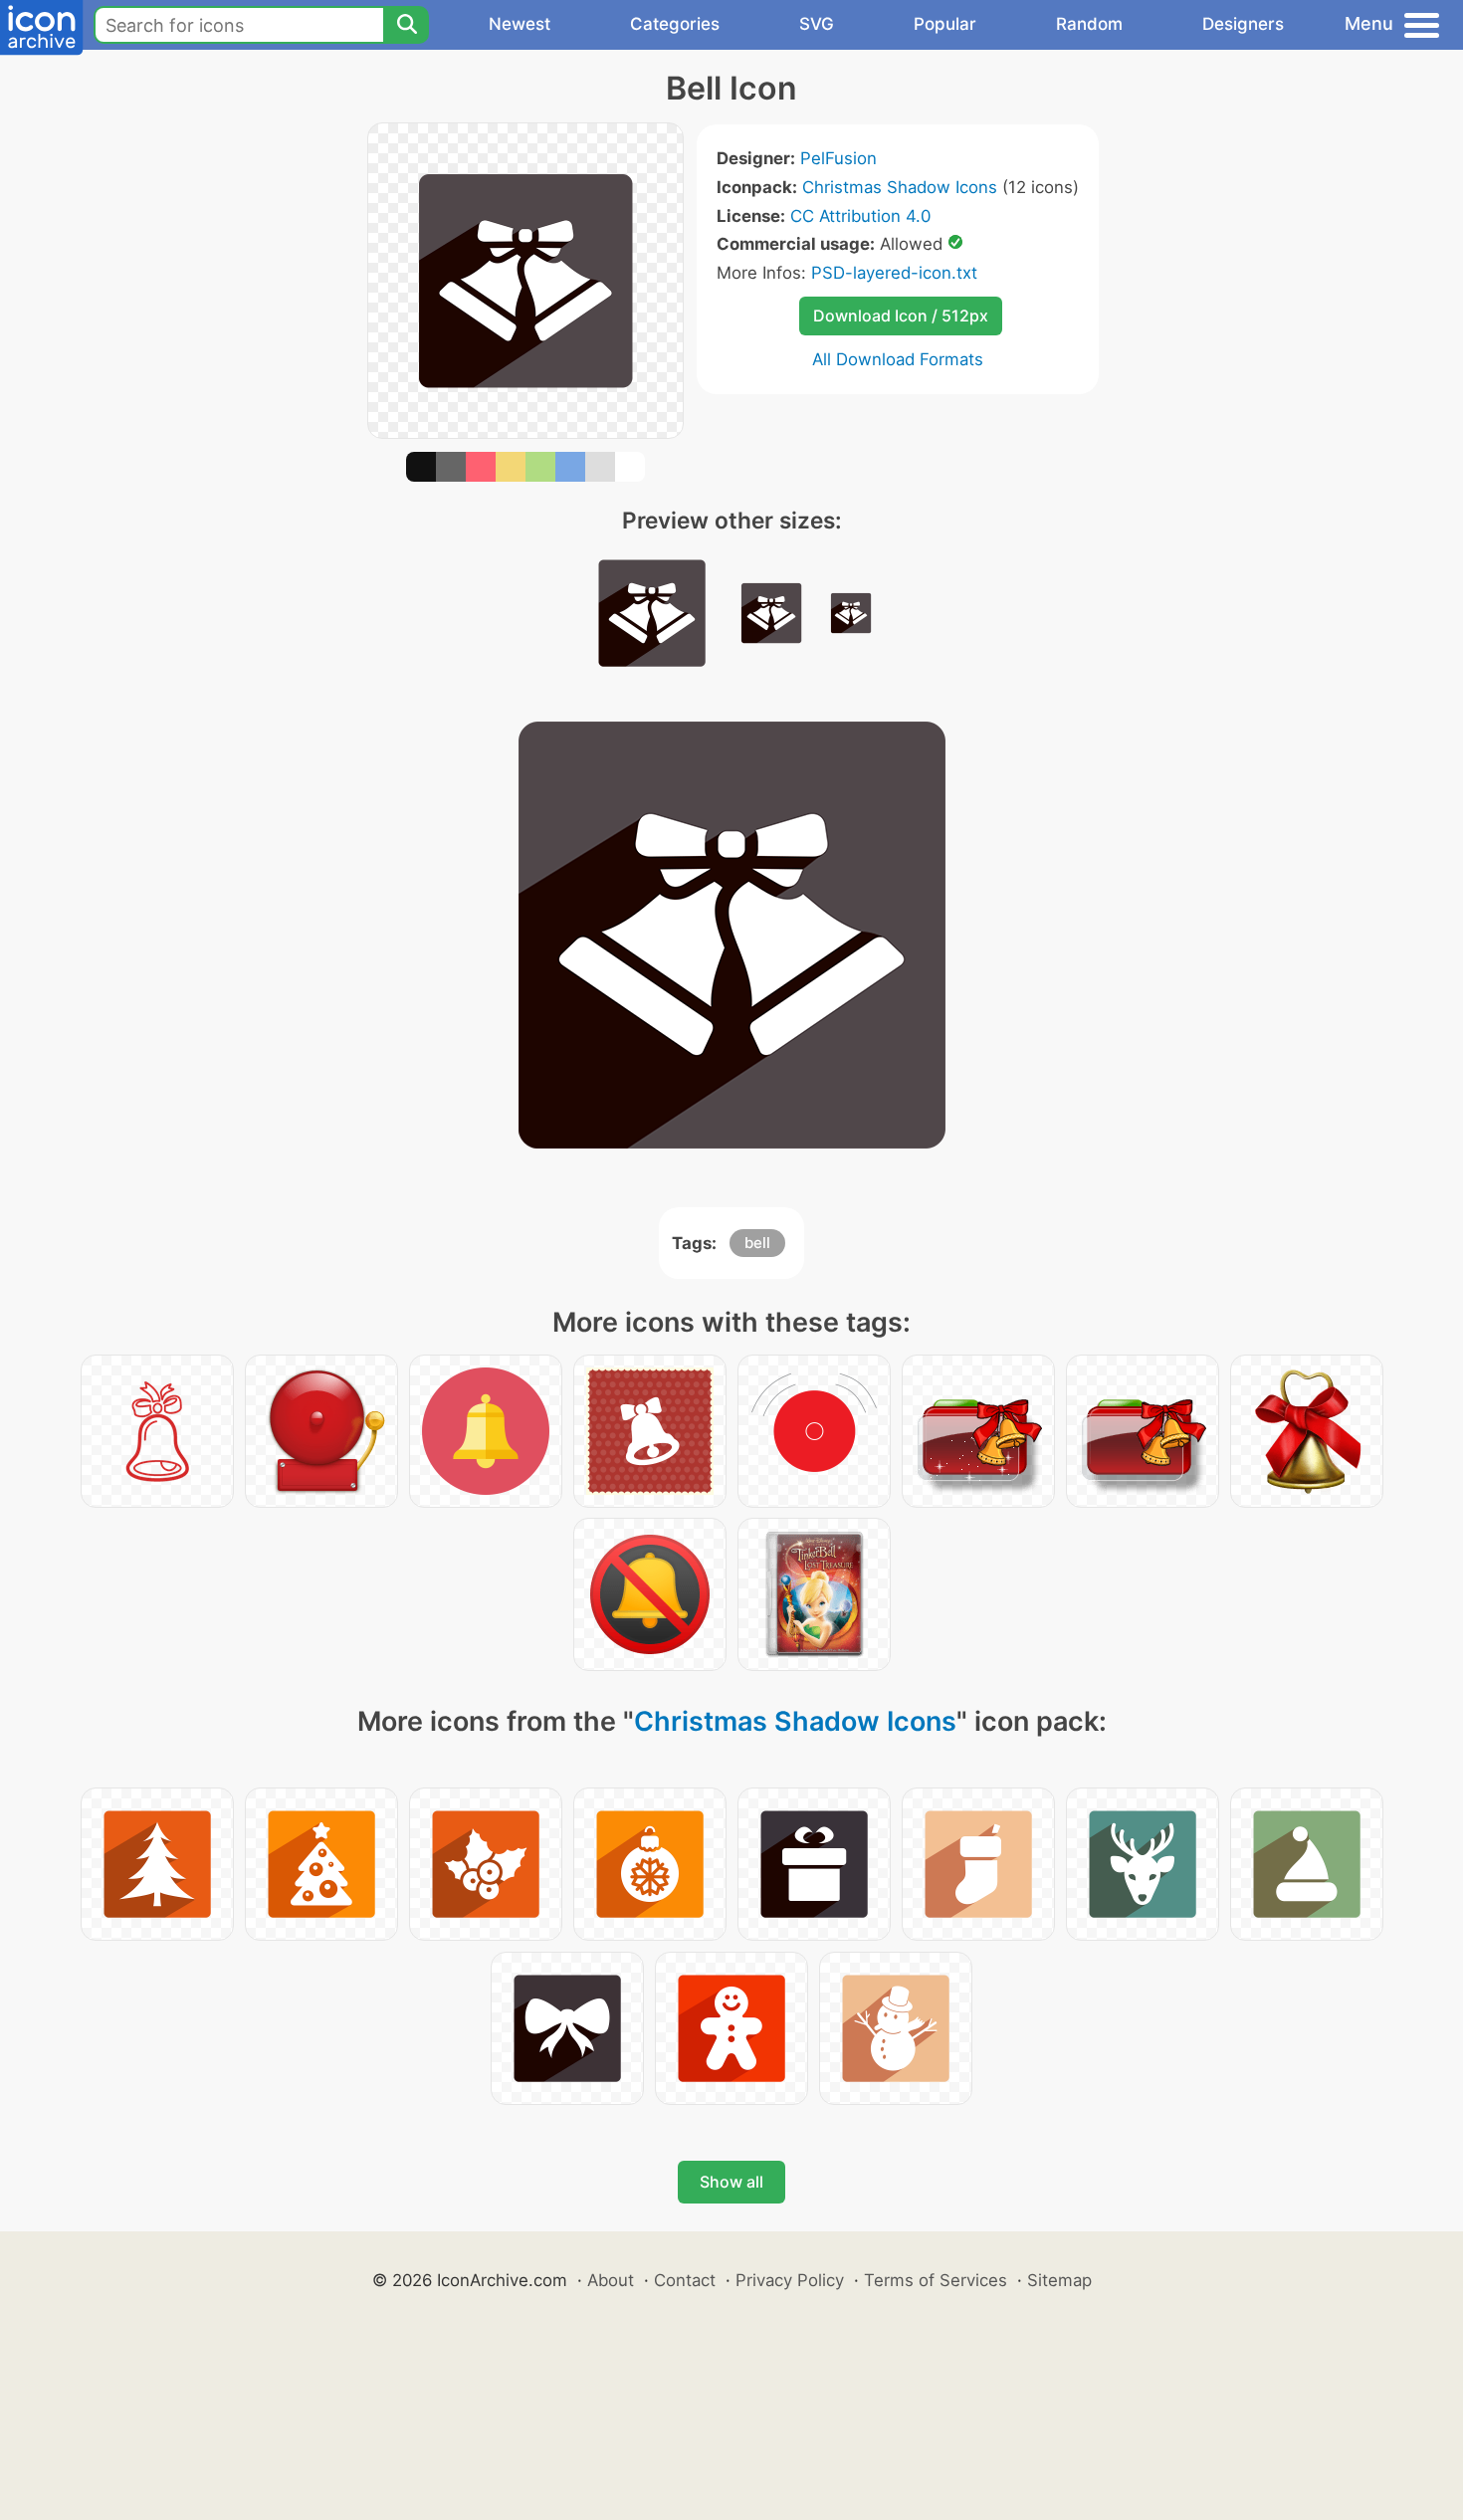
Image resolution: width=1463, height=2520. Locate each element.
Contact (685, 2280)
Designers (1243, 24)
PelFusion (838, 158)
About (611, 2280)
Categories (675, 24)
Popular (945, 24)
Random (1089, 24)
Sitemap (1059, 2280)
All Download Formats (898, 359)
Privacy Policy (790, 2280)
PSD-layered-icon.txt (894, 273)
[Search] (406, 25)
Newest (520, 24)
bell (757, 1243)
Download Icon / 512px (901, 315)
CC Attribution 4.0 (860, 216)
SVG (817, 24)
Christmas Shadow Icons (900, 187)
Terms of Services (936, 2280)
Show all (731, 2182)
